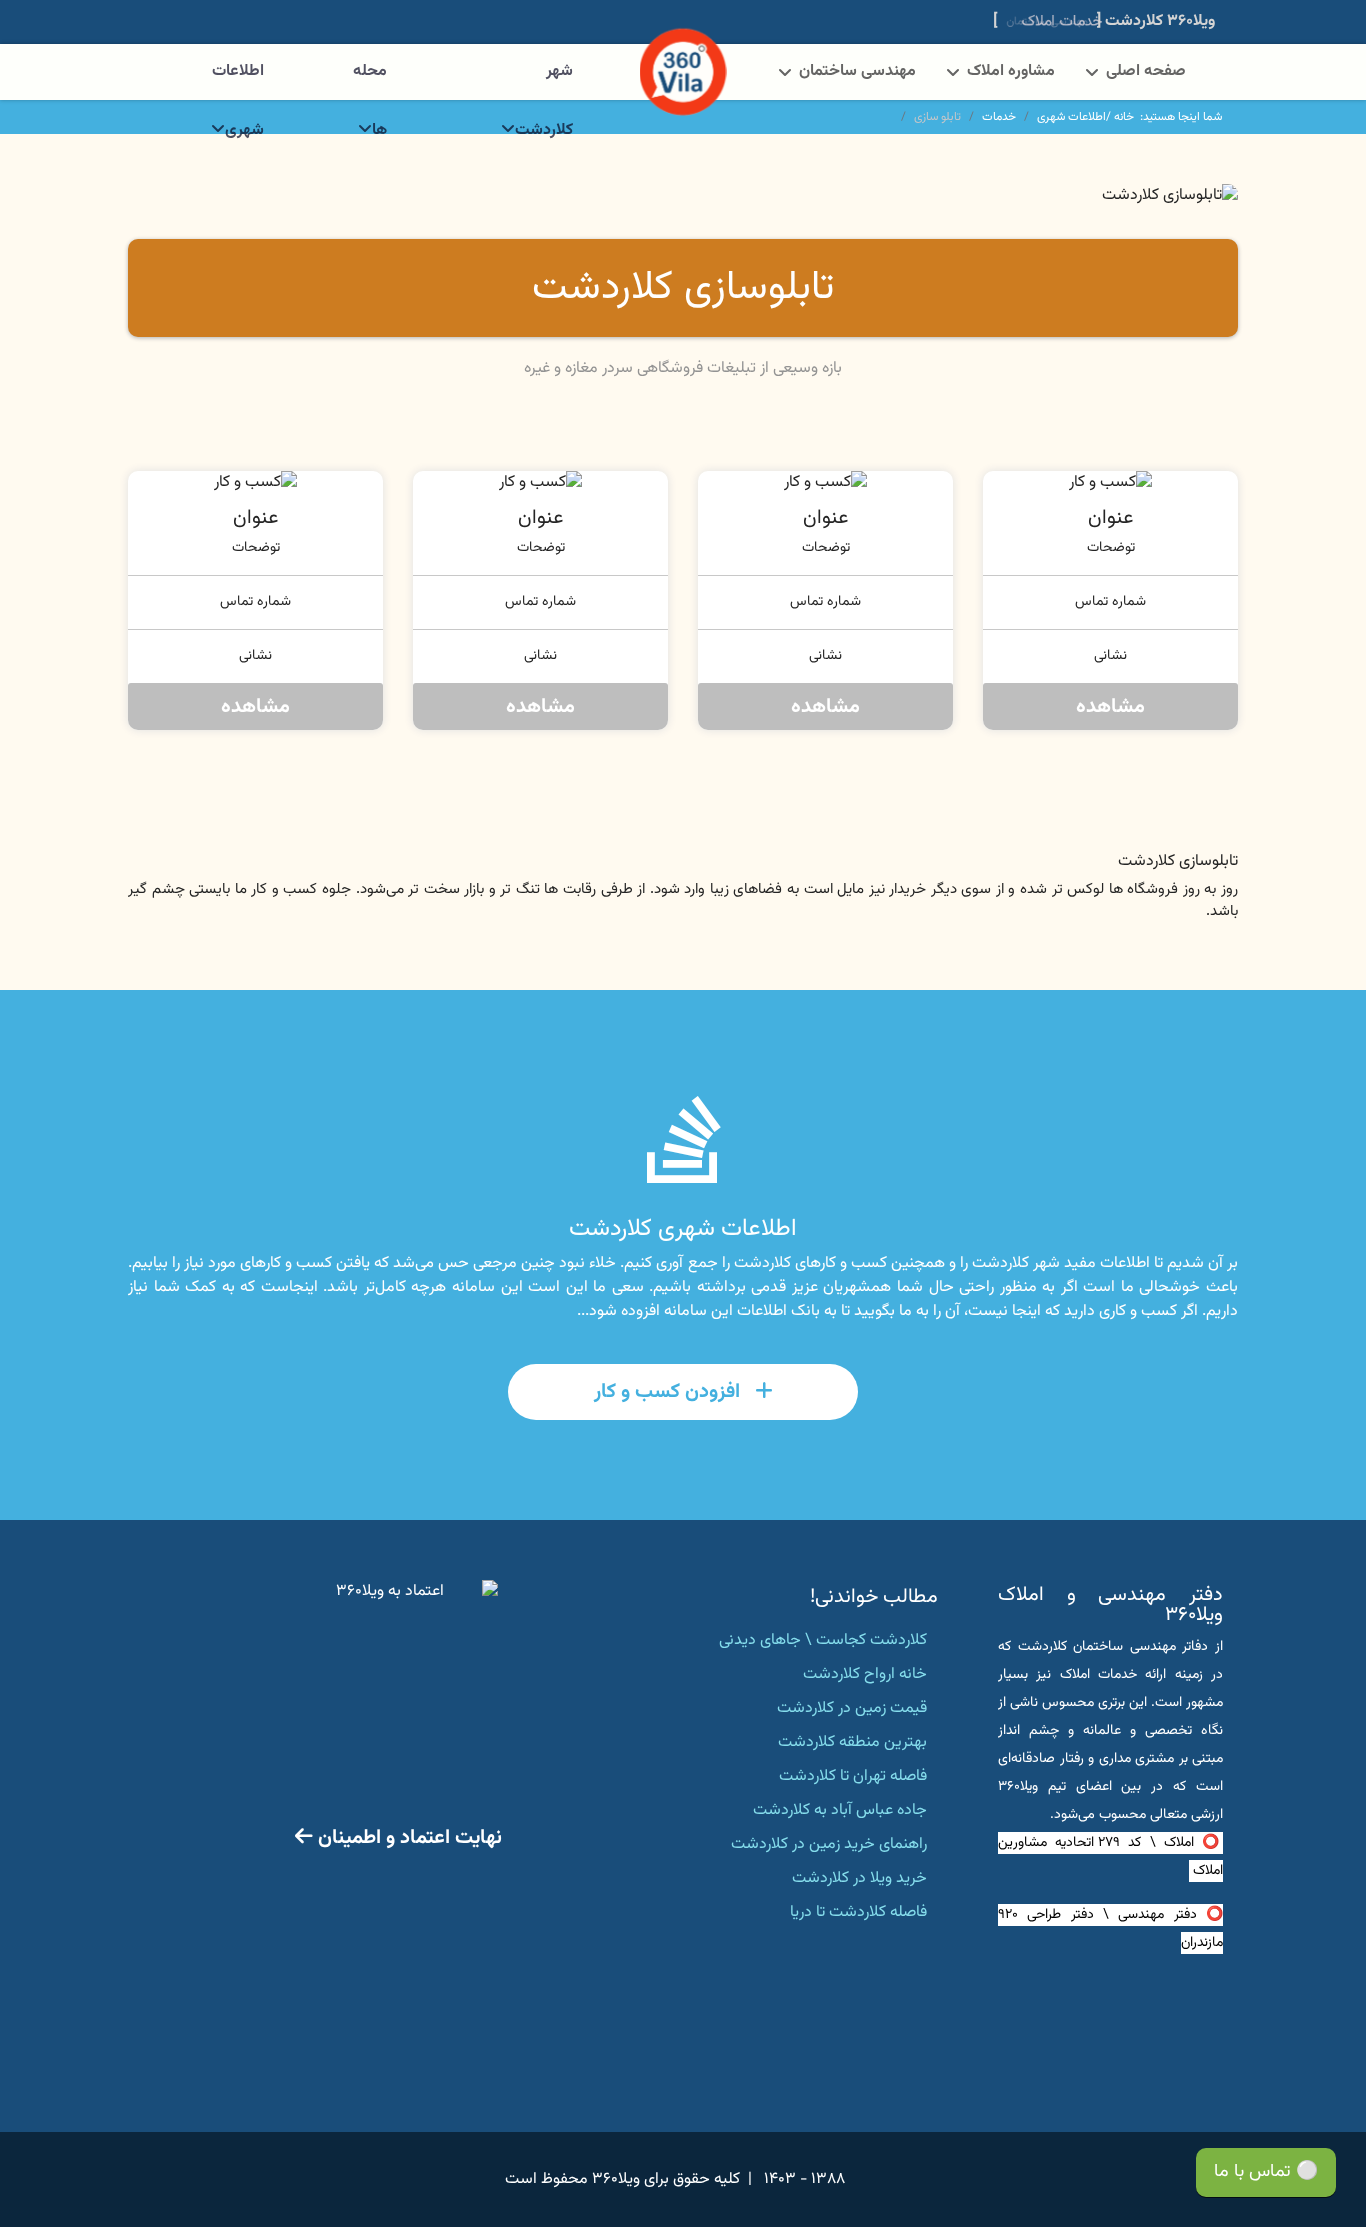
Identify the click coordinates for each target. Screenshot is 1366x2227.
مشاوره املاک (1011, 71)
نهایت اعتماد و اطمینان (407, 1838)
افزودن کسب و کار (669, 1392)
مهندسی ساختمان (857, 71)
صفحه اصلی (1146, 71)
